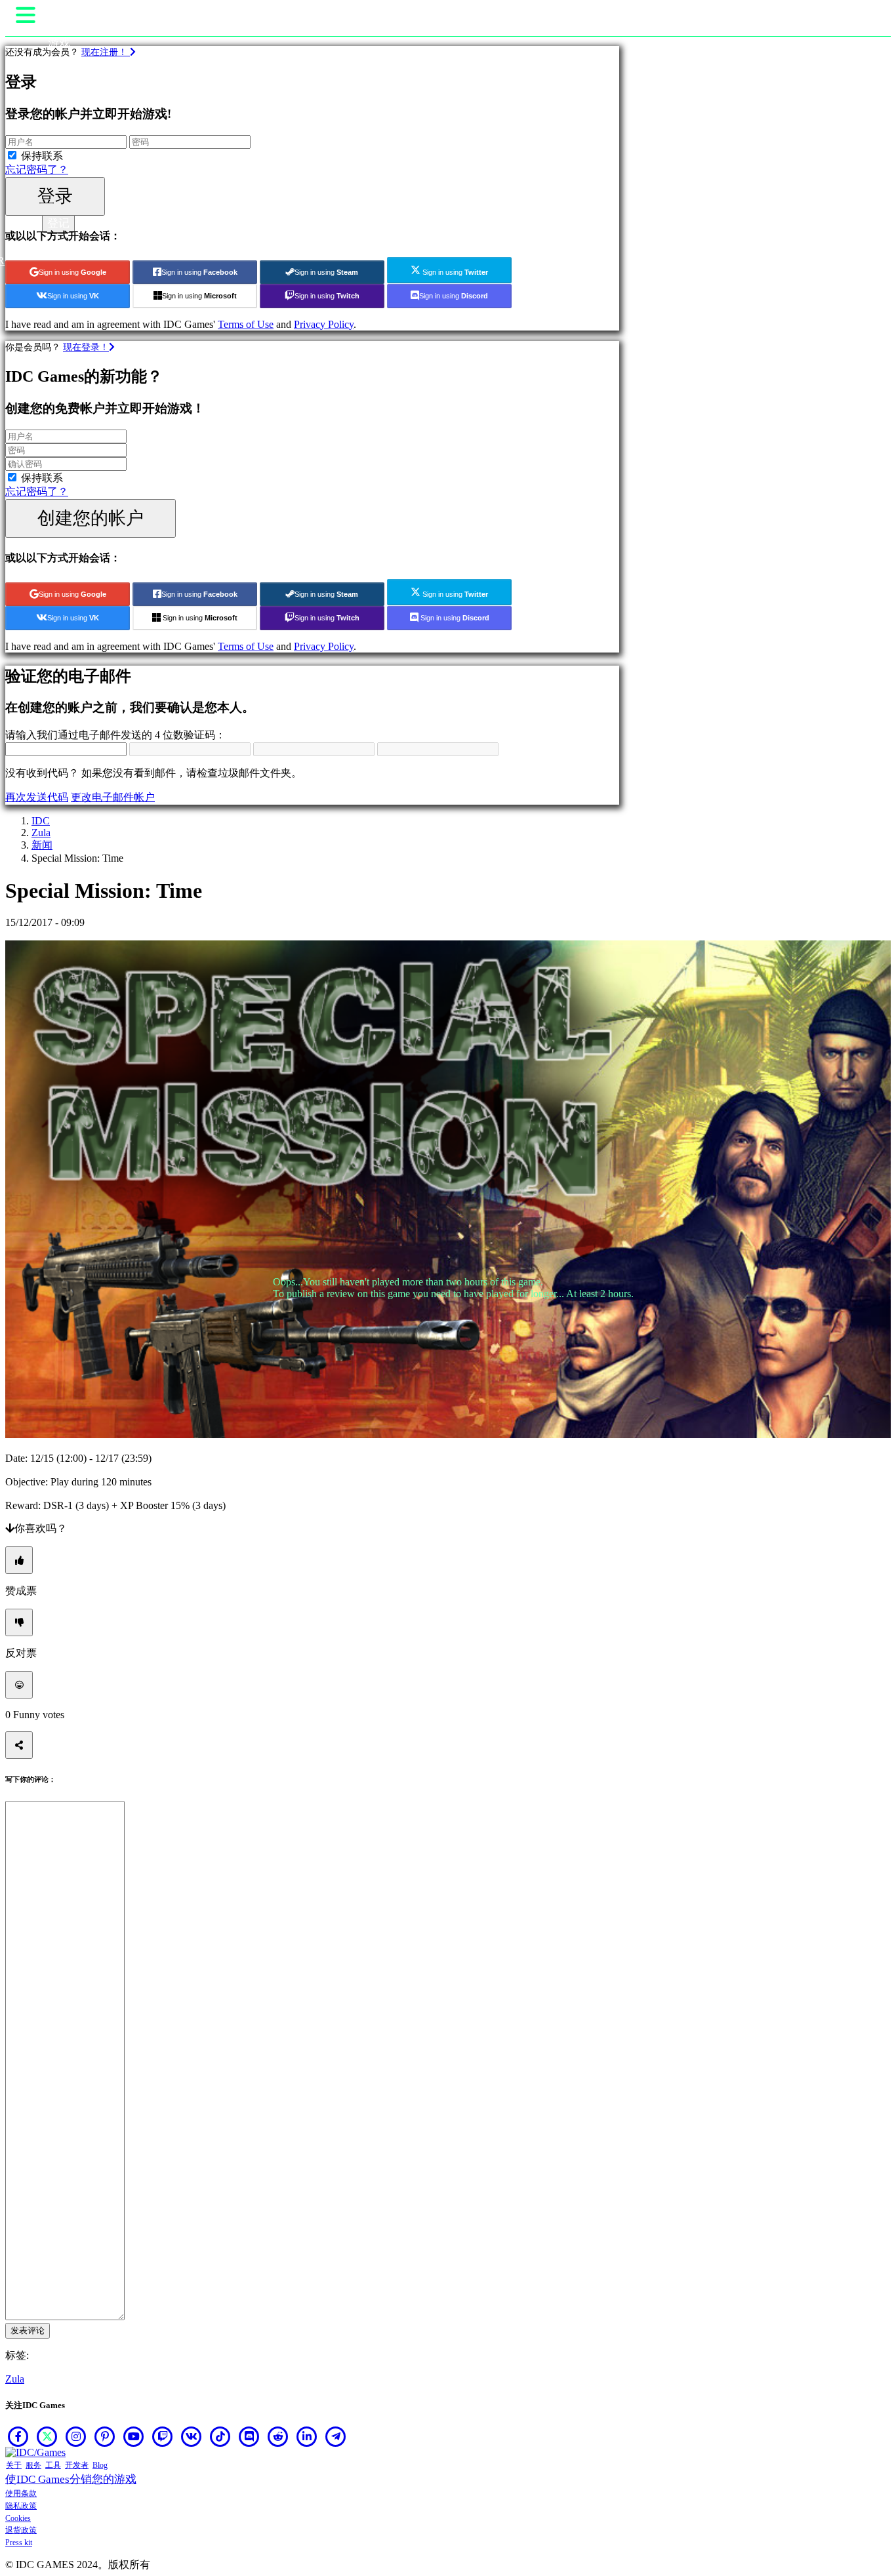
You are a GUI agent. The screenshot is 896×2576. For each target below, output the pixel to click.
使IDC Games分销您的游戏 (71, 2479)
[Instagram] (76, 2436)
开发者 (77, 2465)
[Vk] (192, 2436)
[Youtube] (134, 2436)
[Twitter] (47, 2436)
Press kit (19, 2543)
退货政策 (21, 2530)
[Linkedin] (307, 2436)
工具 (53, 2465)
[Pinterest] (105, 2436)
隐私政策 (21, 2506)
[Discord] (249, 2436)
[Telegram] (336, 2436)
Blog (100, 2465)
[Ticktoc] (220, 2436)
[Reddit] (278, 2436)
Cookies (18, 2518)
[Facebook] (18, 2436)
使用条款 (21, 2493)
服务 (33, 2465)
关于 (14, 2465)
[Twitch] (163, 2436)
